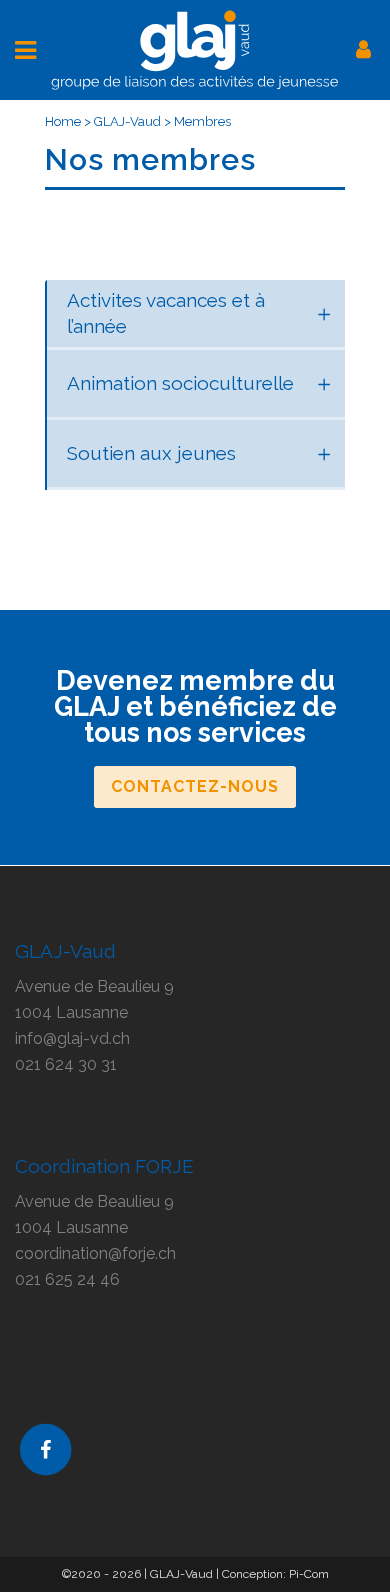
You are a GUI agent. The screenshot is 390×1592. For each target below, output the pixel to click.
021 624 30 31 (66, 1064)
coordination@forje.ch (95, 1253)
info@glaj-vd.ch (72, 1038)
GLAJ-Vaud (127, 121)
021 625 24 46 (67, 1279)
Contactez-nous (195, 786)
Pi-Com (309, 1574)
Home (63, 121)
